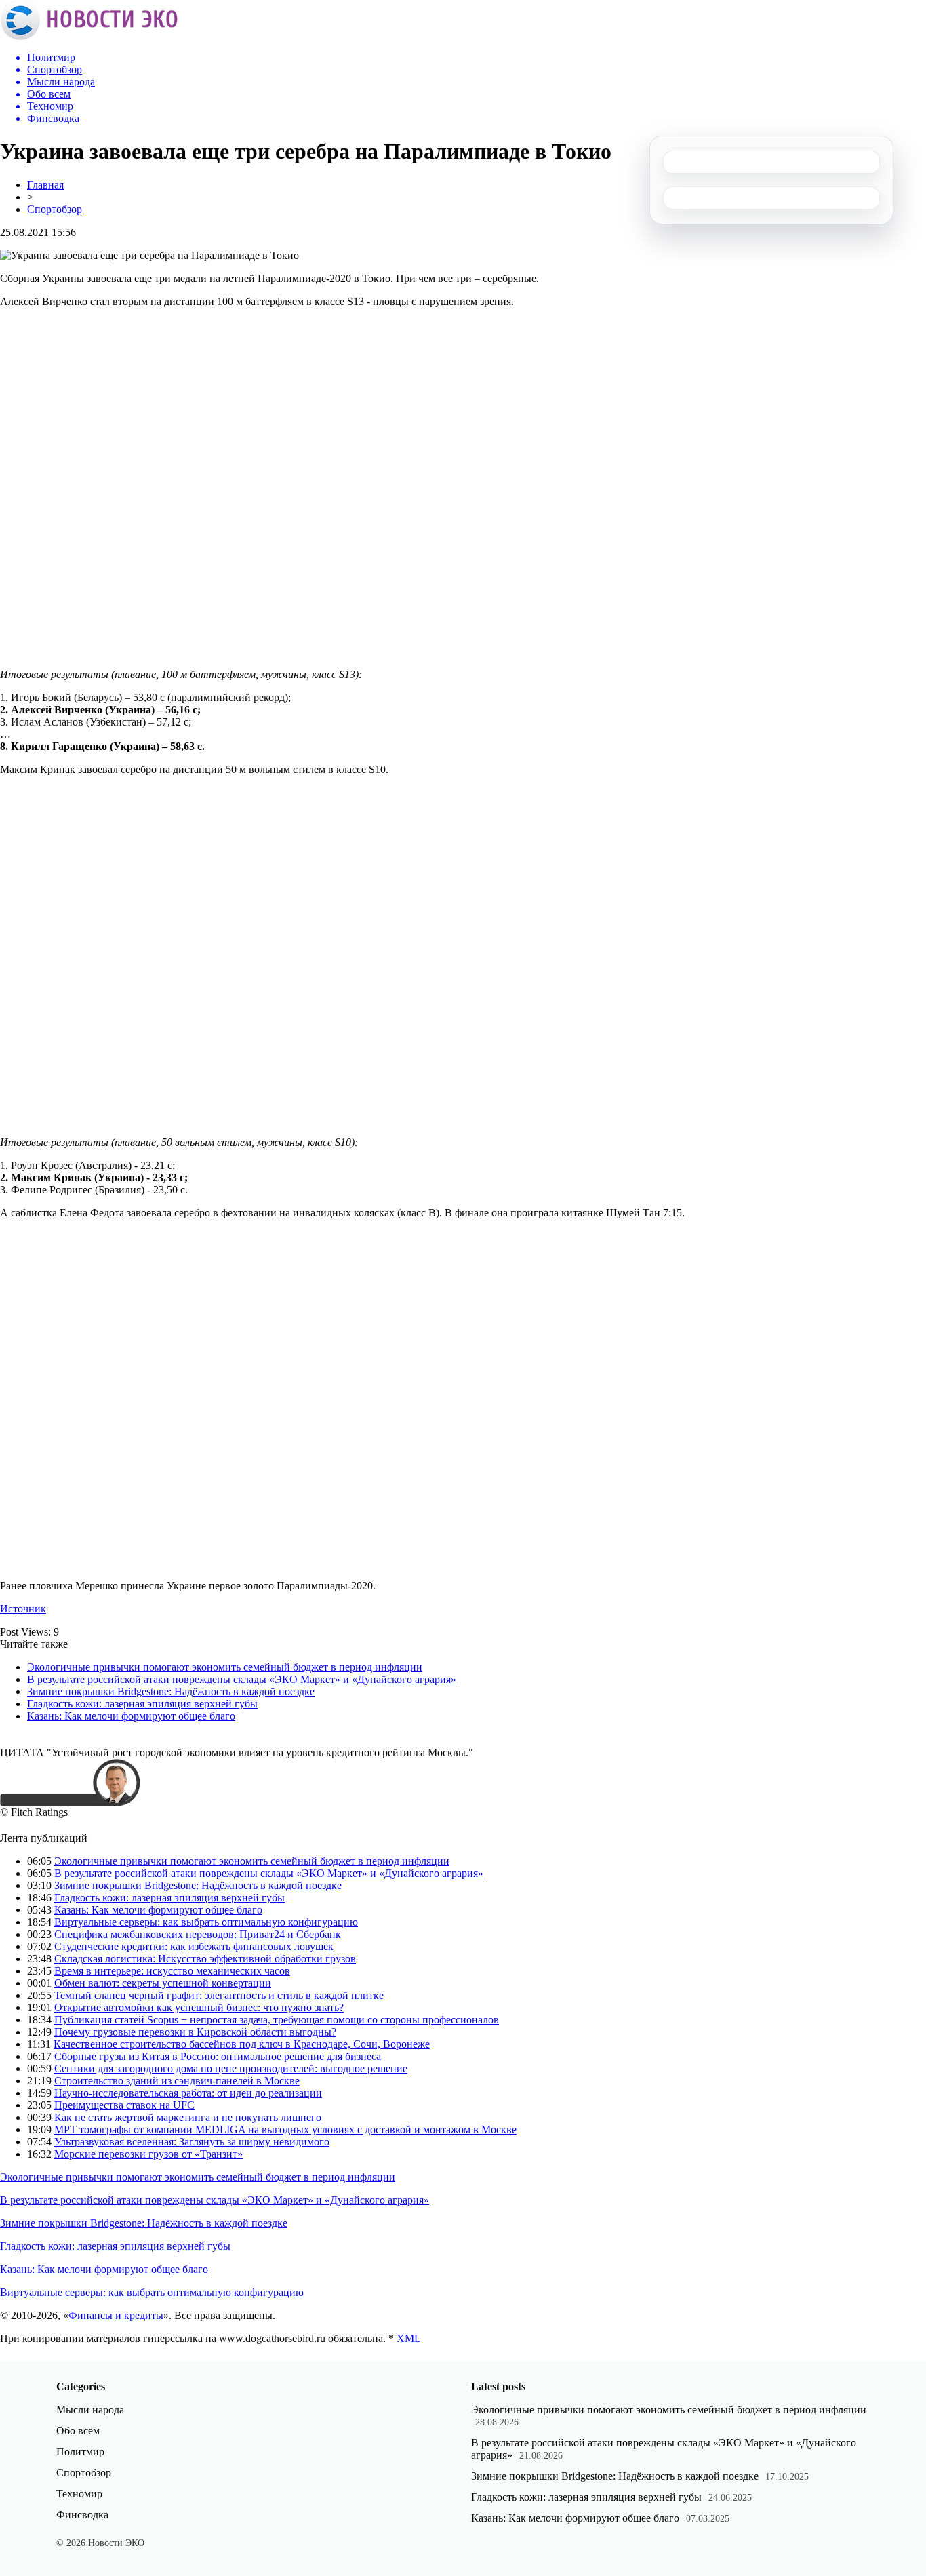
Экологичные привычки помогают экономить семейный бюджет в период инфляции (225, 1667)
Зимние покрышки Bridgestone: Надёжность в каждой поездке (171, 1691)
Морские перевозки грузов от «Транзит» (148, 2154)
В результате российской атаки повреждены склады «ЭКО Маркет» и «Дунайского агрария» (242, 1679)
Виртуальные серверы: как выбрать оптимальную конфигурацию (206, 1922)
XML (409, 2338)
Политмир (80, 2452)
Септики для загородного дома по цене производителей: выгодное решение (231, 2068)
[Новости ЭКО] (89, 37)
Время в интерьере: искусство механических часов (172, 1971)
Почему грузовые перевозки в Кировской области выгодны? (195, 2032)
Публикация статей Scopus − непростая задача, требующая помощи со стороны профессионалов (277, 2020)
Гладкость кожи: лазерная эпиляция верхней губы (142, 1704)
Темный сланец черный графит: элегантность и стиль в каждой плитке (219, 1995)
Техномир (79, 2494)
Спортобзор (55, 209)
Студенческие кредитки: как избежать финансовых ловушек (194, 1946)
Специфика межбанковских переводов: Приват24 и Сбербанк (198, 1934)
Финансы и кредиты (116, 2315)
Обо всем (78, 2431)
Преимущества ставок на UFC (124, 2105)
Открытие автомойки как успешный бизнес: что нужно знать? (199, 2007)
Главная (45, 185)
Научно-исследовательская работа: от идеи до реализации (188, 2093)
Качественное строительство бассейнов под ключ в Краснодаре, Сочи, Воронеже (242, 2044)
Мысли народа (90, 2410)
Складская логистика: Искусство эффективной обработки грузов (205, 1959)
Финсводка (82, 2515)
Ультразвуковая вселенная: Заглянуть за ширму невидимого (192, 2142)
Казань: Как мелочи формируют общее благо (131, 1716)
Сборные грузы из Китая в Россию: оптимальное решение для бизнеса (218, 2056)
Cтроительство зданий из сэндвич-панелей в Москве (177, 2081)
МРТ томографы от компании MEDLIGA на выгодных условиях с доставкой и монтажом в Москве (285, 2129)
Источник (23, 1609)
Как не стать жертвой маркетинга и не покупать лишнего (188, 2117)
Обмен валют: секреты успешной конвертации (163, 1983)
